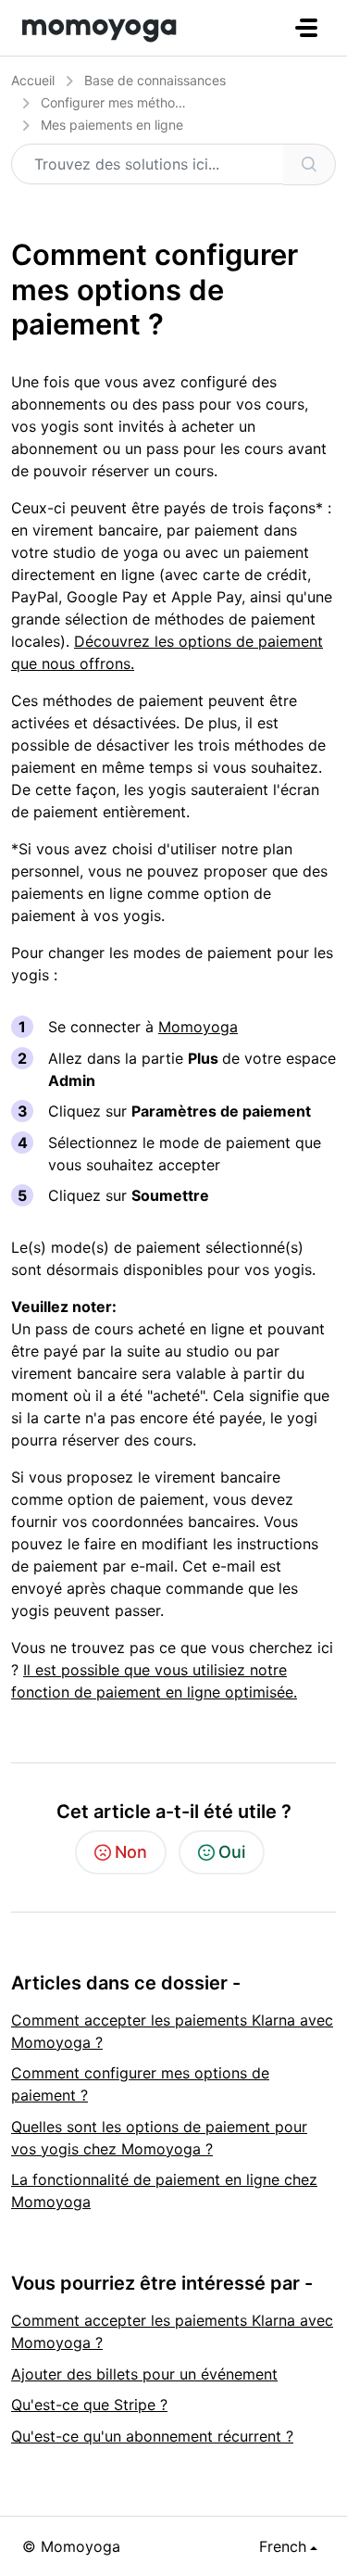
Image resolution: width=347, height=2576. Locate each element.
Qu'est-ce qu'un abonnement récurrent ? (152, 2436)
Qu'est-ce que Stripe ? (89, 2405)
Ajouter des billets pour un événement (144, 2374)
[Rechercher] (310, 164)
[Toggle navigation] (306, 28)
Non (131, 1852)
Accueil (33, 80)
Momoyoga (198, 1027)
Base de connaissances (155, 80)
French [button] (283, 2546)
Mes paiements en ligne (112, 125)
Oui (232, 1852)
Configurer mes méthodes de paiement (159, 102)
